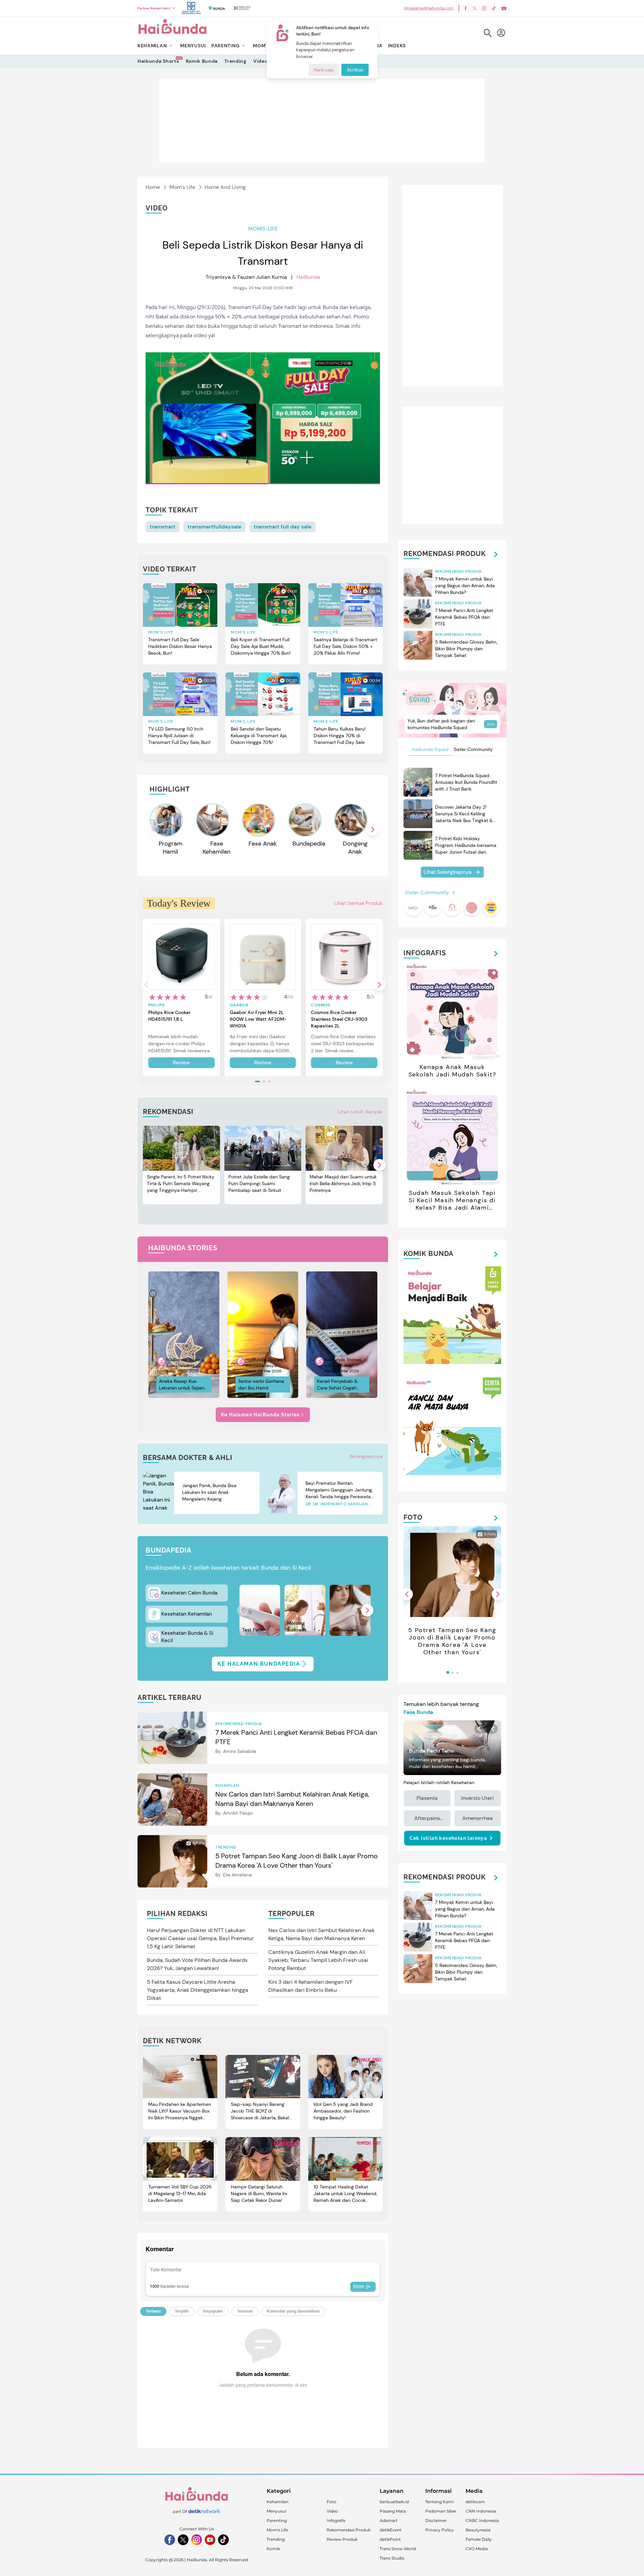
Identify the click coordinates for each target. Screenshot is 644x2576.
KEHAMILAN (152, 46)
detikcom (475, 2502)
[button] (373, 829)
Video (260, 61)
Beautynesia (478, 2530)
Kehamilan (278, 2502)
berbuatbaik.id (394, 2502)
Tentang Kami (439, 2502)
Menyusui (276, 2511)
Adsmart (389, 2520)
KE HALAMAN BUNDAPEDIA (259, 1664)
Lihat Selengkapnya (448, 872)
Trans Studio (392, 2558)
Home (153, 187)
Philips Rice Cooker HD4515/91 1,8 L (169, 1016)
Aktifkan (355, 70)
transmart (163, 527)
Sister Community (473, 749)
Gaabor (239, 1005)
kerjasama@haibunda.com (429, 8)
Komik (273, 2549)
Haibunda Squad (430, 749)
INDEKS (397, 46)
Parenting (277, 2520)
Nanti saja (324, 70)
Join (491, 724)
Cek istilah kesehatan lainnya (448, 1838)
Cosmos (321, 1005)
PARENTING (225, 46)
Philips (156, 1005)
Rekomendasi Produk (349, 2530)
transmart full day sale (283, 527)
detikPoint (390, 2539)
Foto (332, 2502)
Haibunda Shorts (158, 61)
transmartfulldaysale (214, 527)
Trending (235, 61)
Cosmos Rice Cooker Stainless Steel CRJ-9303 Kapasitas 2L (339, 1019)
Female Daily (479, 2539)
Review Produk (342, 2539)
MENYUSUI (193, 46)
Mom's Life (182, 187)
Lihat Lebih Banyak (360, 1112)
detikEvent (391, 2530)
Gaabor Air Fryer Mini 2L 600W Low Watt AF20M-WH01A (258, 1019)
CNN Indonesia (481, 2511)
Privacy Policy (440, 2530)
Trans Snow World (398, 2549)
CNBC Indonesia (482, 2520)
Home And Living (225, 187)
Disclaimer (436, 2520)
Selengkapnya (366, 1456)
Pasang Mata (393, 2511)
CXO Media (477, 2549)
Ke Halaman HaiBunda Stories (260, 1415)
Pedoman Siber (441, 2511)
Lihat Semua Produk (358, 903)
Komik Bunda (202, 61)
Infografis (336, 2520)
